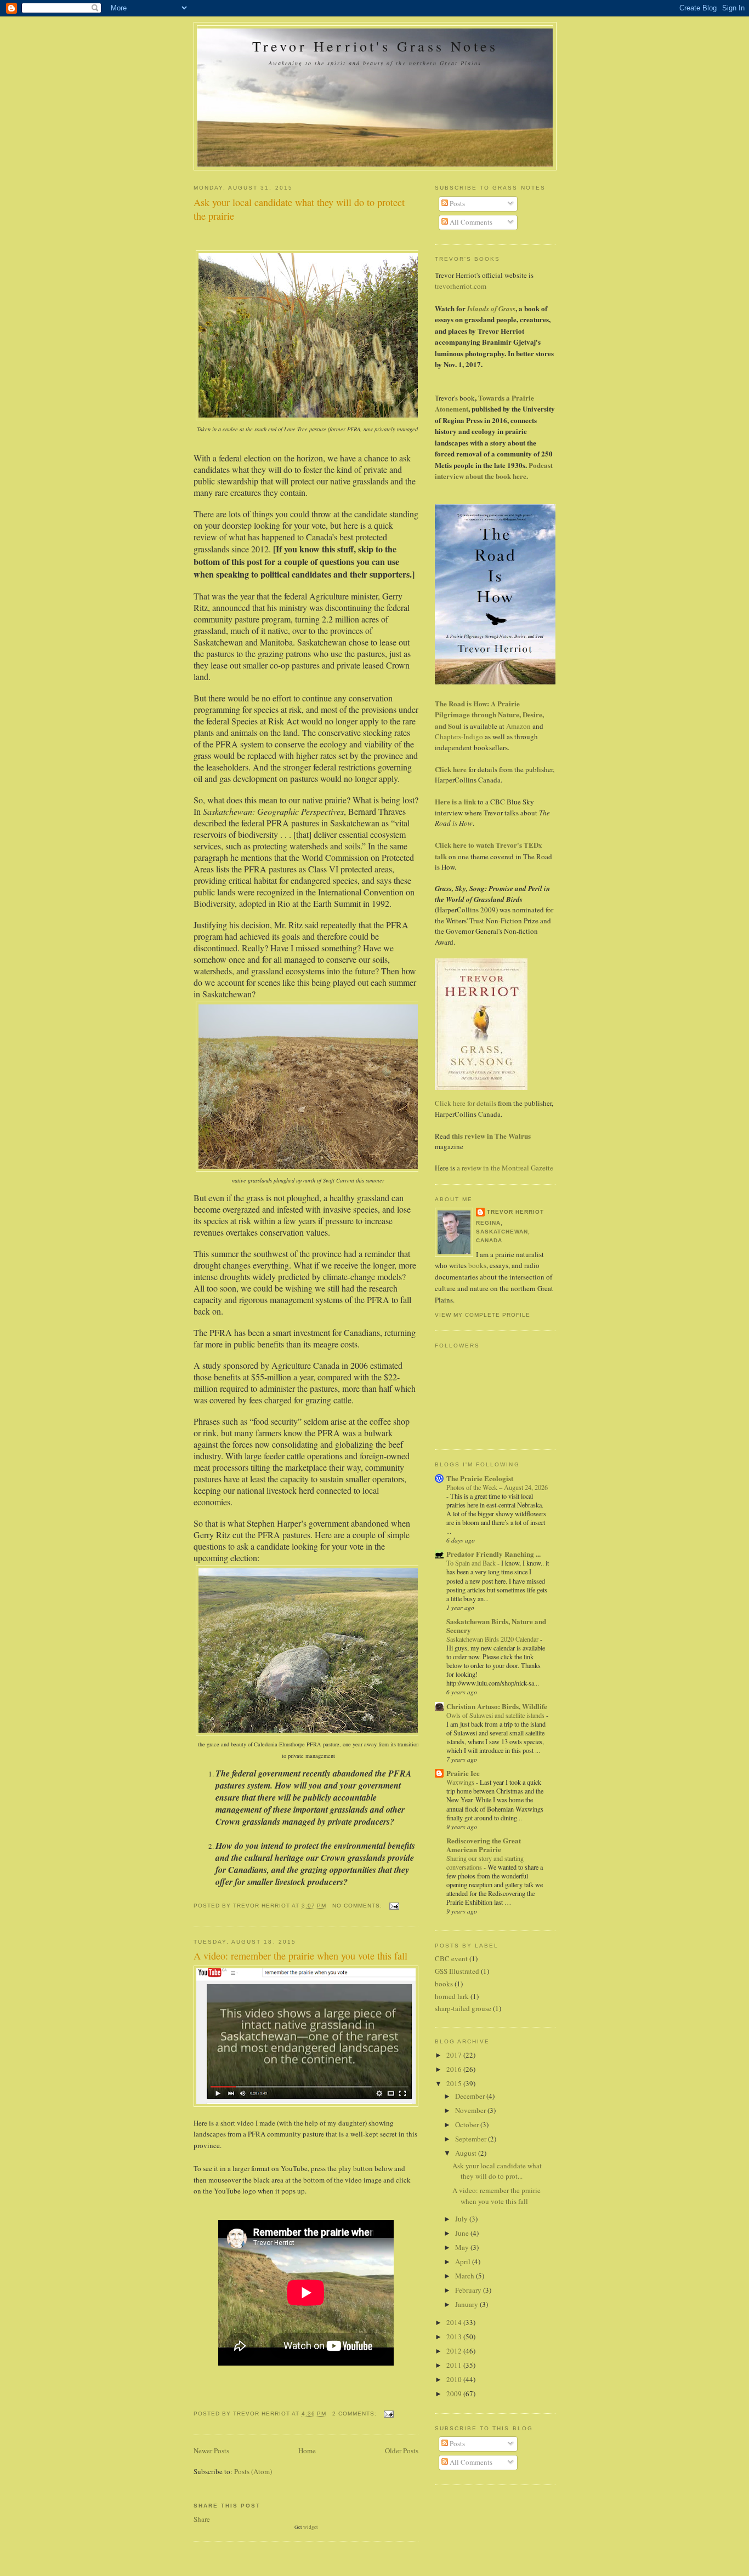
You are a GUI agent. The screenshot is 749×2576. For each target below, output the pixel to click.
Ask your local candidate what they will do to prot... (497, 2171)
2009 (455, 2394)
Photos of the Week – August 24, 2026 (497, 1487)
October (468, 2124)
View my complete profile (483, 1315)
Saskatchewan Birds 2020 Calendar (493, 1639)
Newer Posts (211, 2451)
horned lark (452, 1996)
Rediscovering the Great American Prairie (484, 1845)
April (464, 2261)
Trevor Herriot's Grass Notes (375, 46)
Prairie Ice (463, 1773)
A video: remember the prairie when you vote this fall (300, 1956)
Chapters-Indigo (460, 736)
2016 (455, 2069)
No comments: (358, 1906)
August (467, 2153)
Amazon (519, 726)
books (477, 1265)
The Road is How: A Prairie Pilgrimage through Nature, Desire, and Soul (489, 715)
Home (307, 2451)
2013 (455, 2337)
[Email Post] (394, 1906)
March (466, 2276)
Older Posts (402, 2451)
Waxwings (461, 1782)
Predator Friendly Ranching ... (493, 1554)
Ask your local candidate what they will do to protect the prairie (299, 209)
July (462, 2219)
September (472, 2139)
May (463, 2247)
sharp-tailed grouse (463, 2008)
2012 (455, 2351)
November (471, 2110)
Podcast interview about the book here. (494, 471)
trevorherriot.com (461, 286)
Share (202, 2519)
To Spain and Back (472, 1563)
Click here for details (466, 1103)
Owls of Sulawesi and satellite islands (496, 1715)
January (467, 2304)
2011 (455, 2365)
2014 (455, 2322)
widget (311, 2527)
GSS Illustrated (457, 1971)
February (469, 2290)
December (471, 2096)
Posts (456, 203)
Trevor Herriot (515, 1212)
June (463, 2233)
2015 (455, 2083)
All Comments (470, 222)
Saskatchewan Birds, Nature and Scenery (496, 1626)
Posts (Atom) (253, 2471)
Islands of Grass (491, 309)
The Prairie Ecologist (480, 1478)
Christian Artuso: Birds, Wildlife (497, 1706)
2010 (455, 2379)
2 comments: (356, 2414)
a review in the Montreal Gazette (505, 1168)
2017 (455, 2055)
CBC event (451, 1958)
